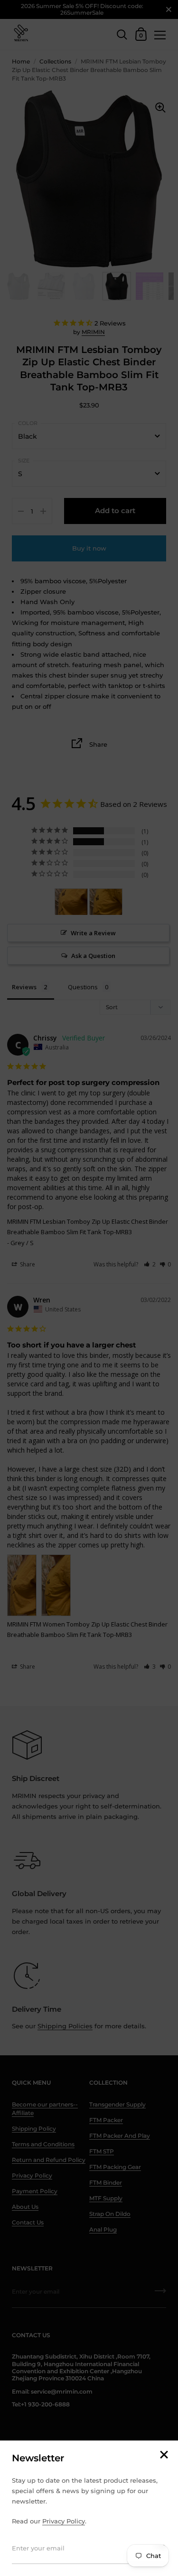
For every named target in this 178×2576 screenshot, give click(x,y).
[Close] (164, 2455)
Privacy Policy (64, 2521)
